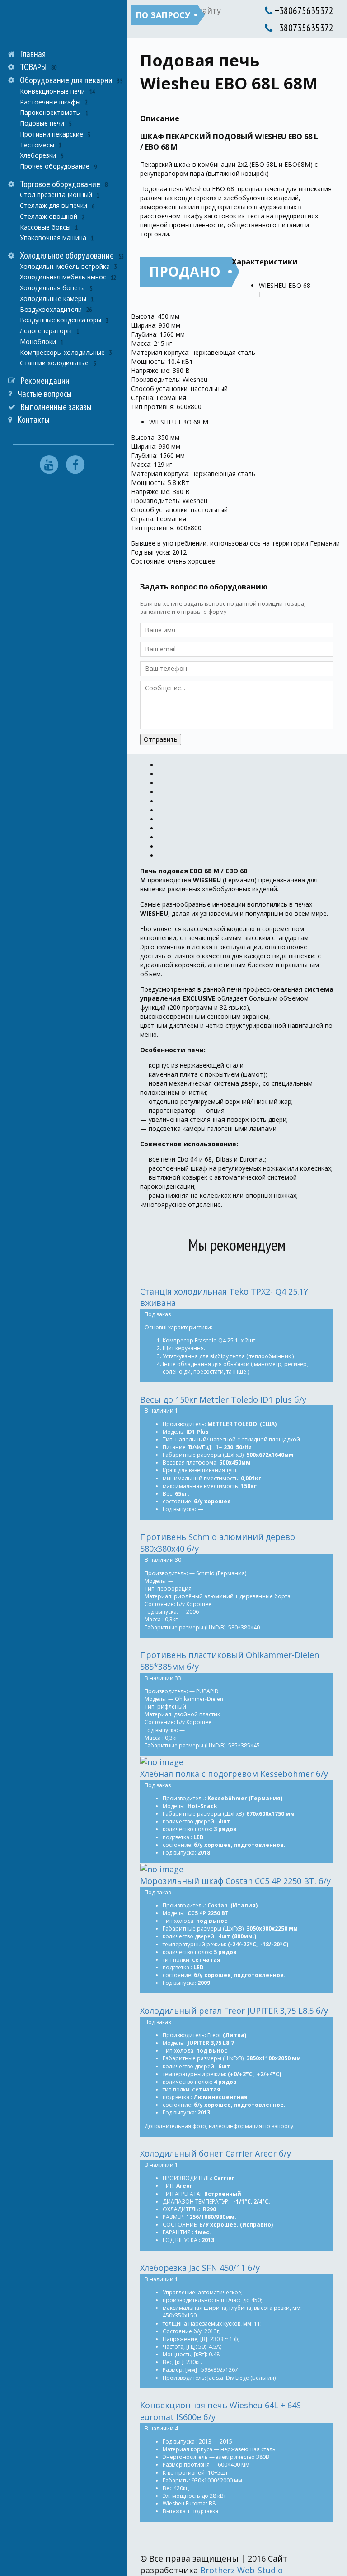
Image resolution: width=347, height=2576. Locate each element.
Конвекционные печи (52, 91)
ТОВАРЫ (33, 67)
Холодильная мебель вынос (63, 277)
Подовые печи (42, 123)
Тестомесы (37, 145)
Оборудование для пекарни (66, 80)
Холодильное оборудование (67, 255)
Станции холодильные (54, 363)
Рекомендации (45, 381)
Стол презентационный (56, 195)
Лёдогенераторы (46, 331)
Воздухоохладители (51, 309)
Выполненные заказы (56, 407)
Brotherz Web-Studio (241, 2570)
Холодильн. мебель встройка (65, 266)
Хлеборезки (38, 155)
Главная (33, 54)
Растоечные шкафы (50, 102)
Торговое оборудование (60, 184)
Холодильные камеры (53, 299)
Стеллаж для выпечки (54, 205)
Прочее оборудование (55, 166)
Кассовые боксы (45, 227)
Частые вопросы (45, 394)
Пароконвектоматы (50, 112)
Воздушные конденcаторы (61, 320)
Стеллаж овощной (49, 216)
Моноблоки (38, 341)
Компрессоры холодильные (62, 352)
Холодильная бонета (52, 288)
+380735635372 (303, 28)
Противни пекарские (52, 134)
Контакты (34, 419)
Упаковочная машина (53, 238)
